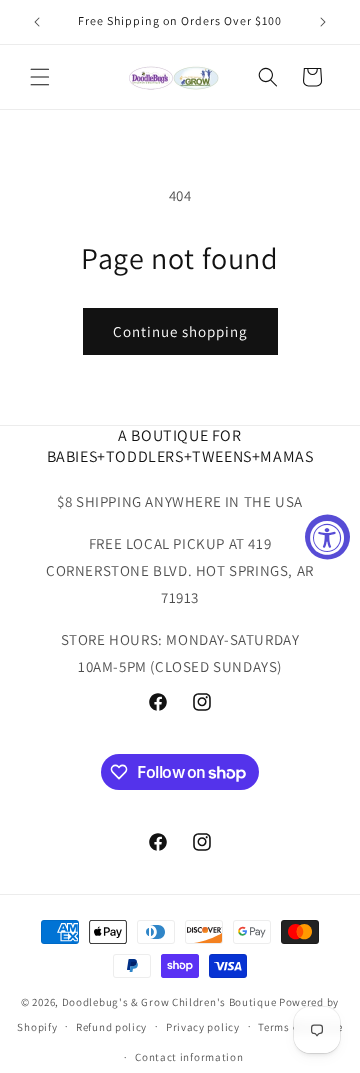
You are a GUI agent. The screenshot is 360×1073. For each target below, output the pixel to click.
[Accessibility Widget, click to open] (327, 536)
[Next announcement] (323, 22)
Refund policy (111, 1027)
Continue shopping (180, 331)
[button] (40, 77)
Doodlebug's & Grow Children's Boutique (169, 1002)
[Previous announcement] (37, 22)
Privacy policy (203, 1027)
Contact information (189, 1057)
